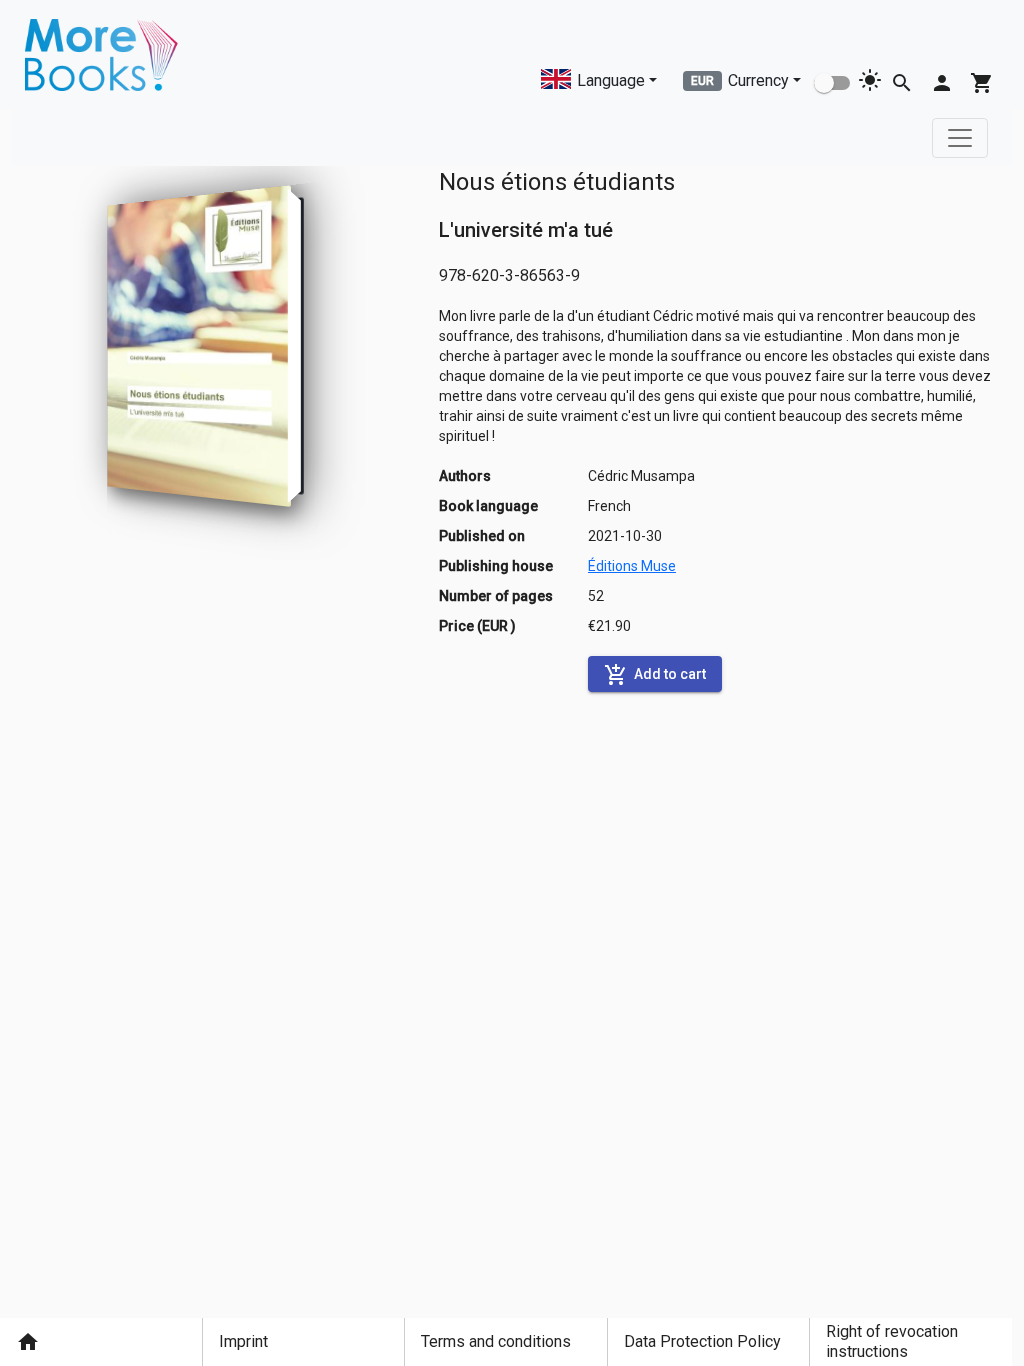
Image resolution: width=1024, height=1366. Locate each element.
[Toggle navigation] (960, 138)
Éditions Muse (632, 566)
